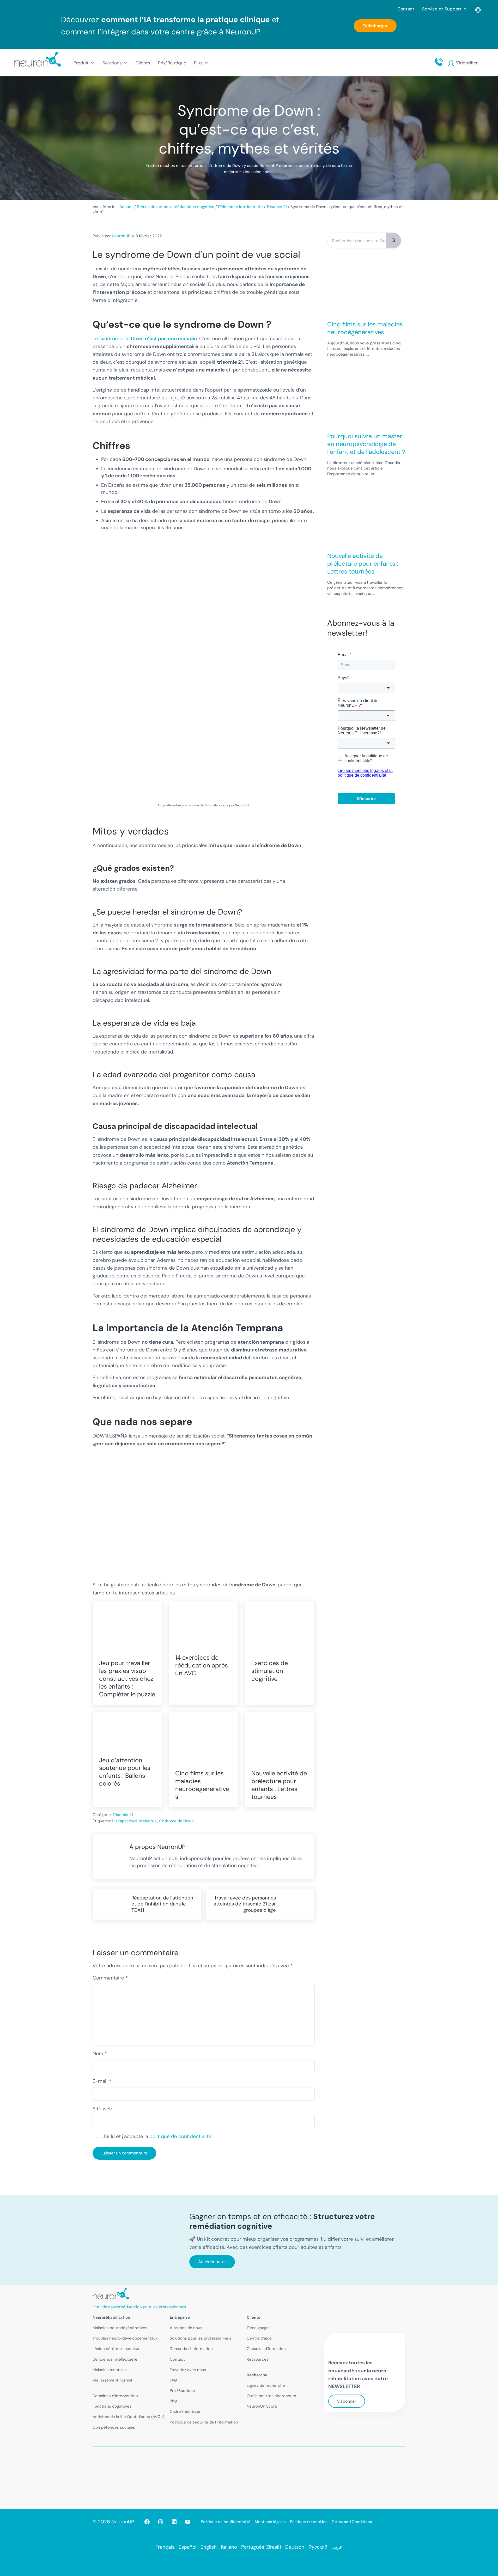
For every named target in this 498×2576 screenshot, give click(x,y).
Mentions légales (270, 2522)
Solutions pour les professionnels (201, 2338)
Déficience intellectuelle (115, 2359)
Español (187, 2547)
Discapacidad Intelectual (135, 1821)
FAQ (173, 2380)
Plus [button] (198, 63)
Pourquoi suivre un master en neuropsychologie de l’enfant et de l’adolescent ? (366, 444)
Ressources (258, 2359)
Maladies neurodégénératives (120, 2328)
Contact (406, 9)
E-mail (102, 2081)
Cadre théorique (185, 2411)
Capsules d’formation (266, 2349)
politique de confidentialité (180, 2136)
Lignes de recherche (266, 2385)
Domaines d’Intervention (115, 2396)
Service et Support (442, 9)
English (209, 2547)
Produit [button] (81, 63)
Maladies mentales (110, 2370)
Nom (100, 2053)
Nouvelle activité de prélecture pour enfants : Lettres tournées (279, 1785)
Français (165, 2547)
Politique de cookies (309, 2522)
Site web (102, 2109)
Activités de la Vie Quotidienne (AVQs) (128, 2417)
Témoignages (259, 2328)
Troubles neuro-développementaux (125, 2338)
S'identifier (467, 63)
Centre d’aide (259, 2338)
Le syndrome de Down (145, 339)
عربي (337, 2547)
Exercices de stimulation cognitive (270, 1671)
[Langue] (478, 9)
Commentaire (110, 1978)
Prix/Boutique (172, 63)
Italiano (229, 2547)
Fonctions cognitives (112, 2406)
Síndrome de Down (176, 1821)
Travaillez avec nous (188, 2370)
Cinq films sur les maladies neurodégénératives (202, 1785)
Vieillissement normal (112, 2380)
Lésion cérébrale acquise (116, 2349)
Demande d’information (191, 2349)
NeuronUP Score (262, 2406)
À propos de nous (186, 2328)
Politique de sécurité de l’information (204, 2422)
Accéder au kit (212, 2262)
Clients (143, 63)
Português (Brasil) (261, 2547)
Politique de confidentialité (226, 2522)
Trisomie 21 (123, 1815)
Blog (174, 2401)
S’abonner (347, 2401)
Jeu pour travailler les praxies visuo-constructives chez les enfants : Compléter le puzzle (127, 1679)
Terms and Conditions (352, 2522)
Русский (318, 2547)
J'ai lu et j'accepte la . (157, 2136)
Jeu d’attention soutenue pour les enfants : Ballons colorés (125, 1772)
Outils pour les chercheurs (271, 2396)
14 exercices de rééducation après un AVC (202, 1665)
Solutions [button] (112, 63)
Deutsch (295, 2547)
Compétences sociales (114, 2427)
